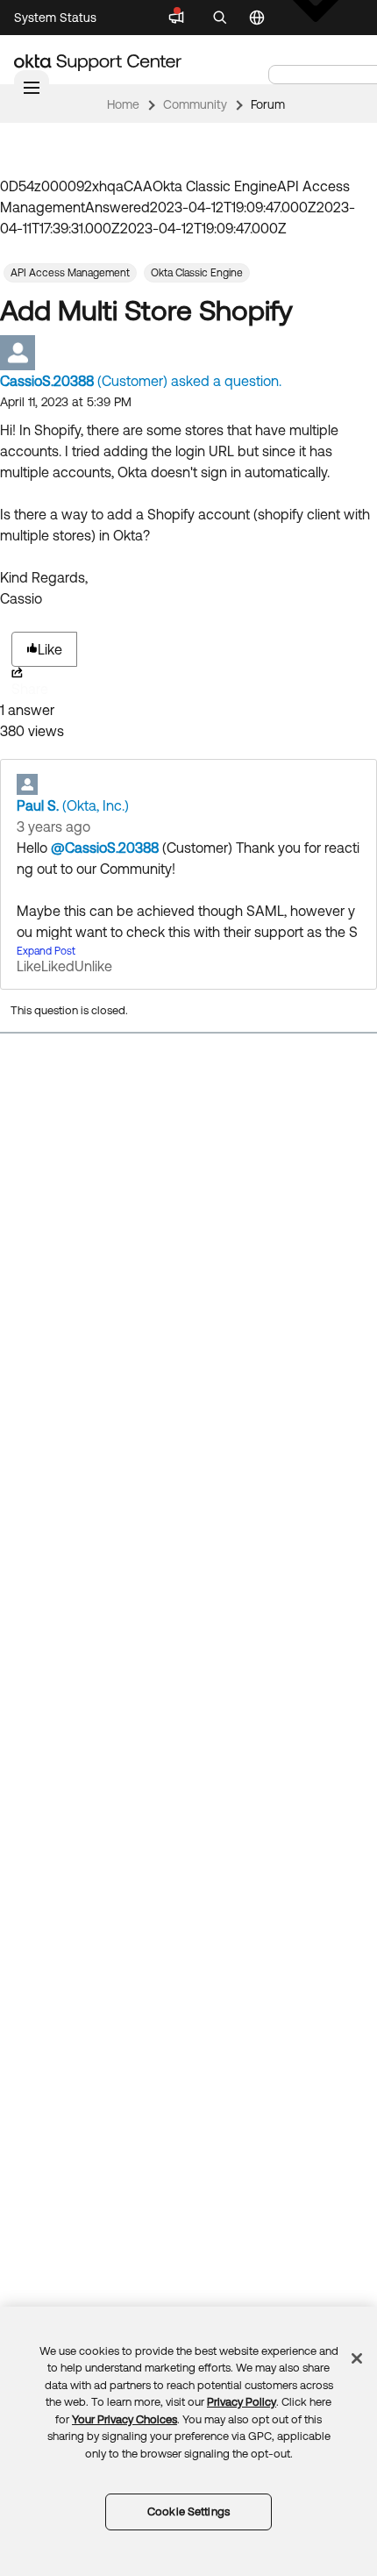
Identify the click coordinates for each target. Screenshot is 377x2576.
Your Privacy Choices (124, 2419)
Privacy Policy (242, 2402)
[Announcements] (176, 18)
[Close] (357, 2358)
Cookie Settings (188, 2512)
